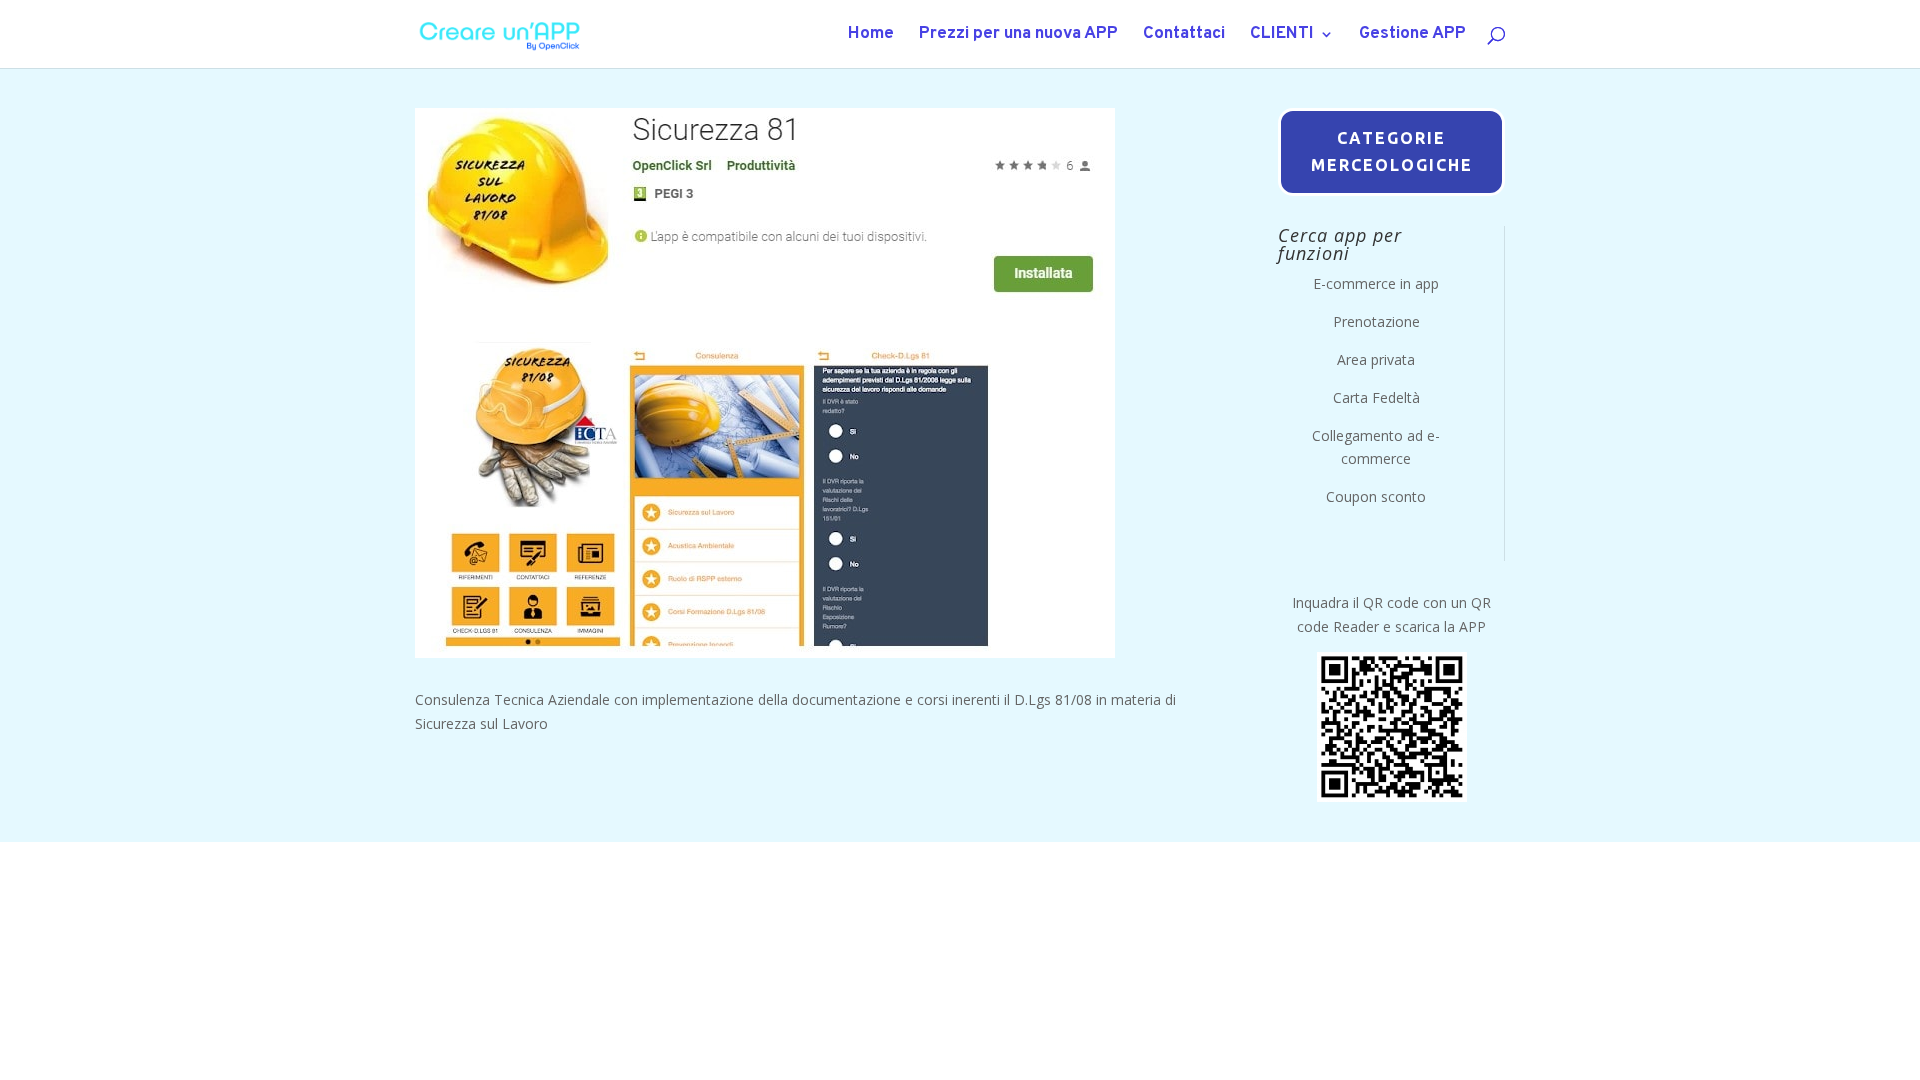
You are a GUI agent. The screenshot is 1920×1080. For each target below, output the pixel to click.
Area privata (1376, 359)
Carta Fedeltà (1376, 397)
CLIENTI (1282, 36)
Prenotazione (1376, 321)
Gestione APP (1412, 36)
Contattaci (1184, 36)
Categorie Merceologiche (1392, 151)
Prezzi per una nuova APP (1018, 36)
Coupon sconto (1376, 496)
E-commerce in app (1376, 283)
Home (871, 36)
